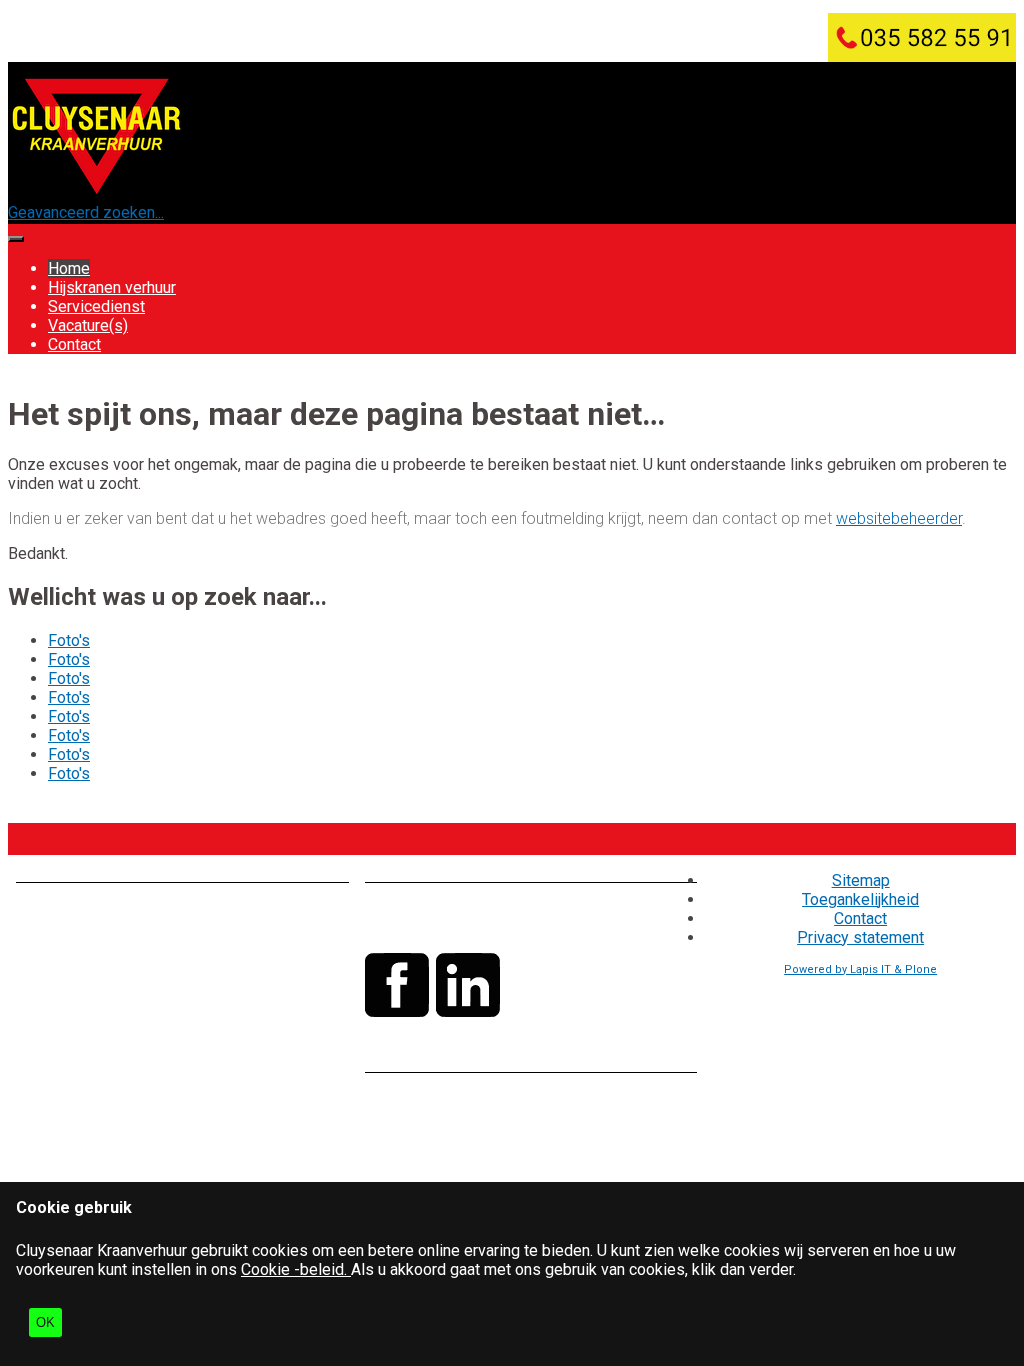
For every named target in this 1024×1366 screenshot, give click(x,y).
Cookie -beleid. (296, 1269)
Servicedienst (96, 306)
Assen (205, 1016)
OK (45, 1322)
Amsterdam (56, 1016)
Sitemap (861, 880)
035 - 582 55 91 (490, 908)
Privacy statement (860, 937)
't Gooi (115, 1035)
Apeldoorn (140, 1016)
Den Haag (269, 1016)
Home (69, 268)
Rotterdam (180, 1035)
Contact (74, 344)
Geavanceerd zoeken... (86, 212)
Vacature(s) (88, 325)
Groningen (51, 1035)
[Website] (96, 193)
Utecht (246, 1035)
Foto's (69, 640)
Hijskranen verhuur (112, 287)
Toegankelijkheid (860, 899)
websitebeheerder (899, 518)
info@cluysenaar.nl (481, 927)
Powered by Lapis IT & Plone (860, 969)
